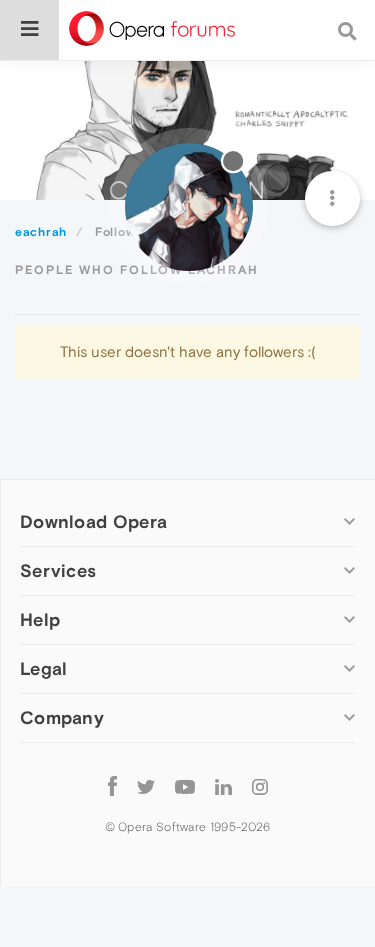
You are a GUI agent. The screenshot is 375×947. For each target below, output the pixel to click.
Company (62, 717)
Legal (44, 668)
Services (58, 570)
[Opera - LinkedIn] (223, 785)
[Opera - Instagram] (260, 785)
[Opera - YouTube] (185, 785)
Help (40, 619)
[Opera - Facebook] (112, 785)
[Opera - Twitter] (146, 785)
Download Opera (93, 521)
